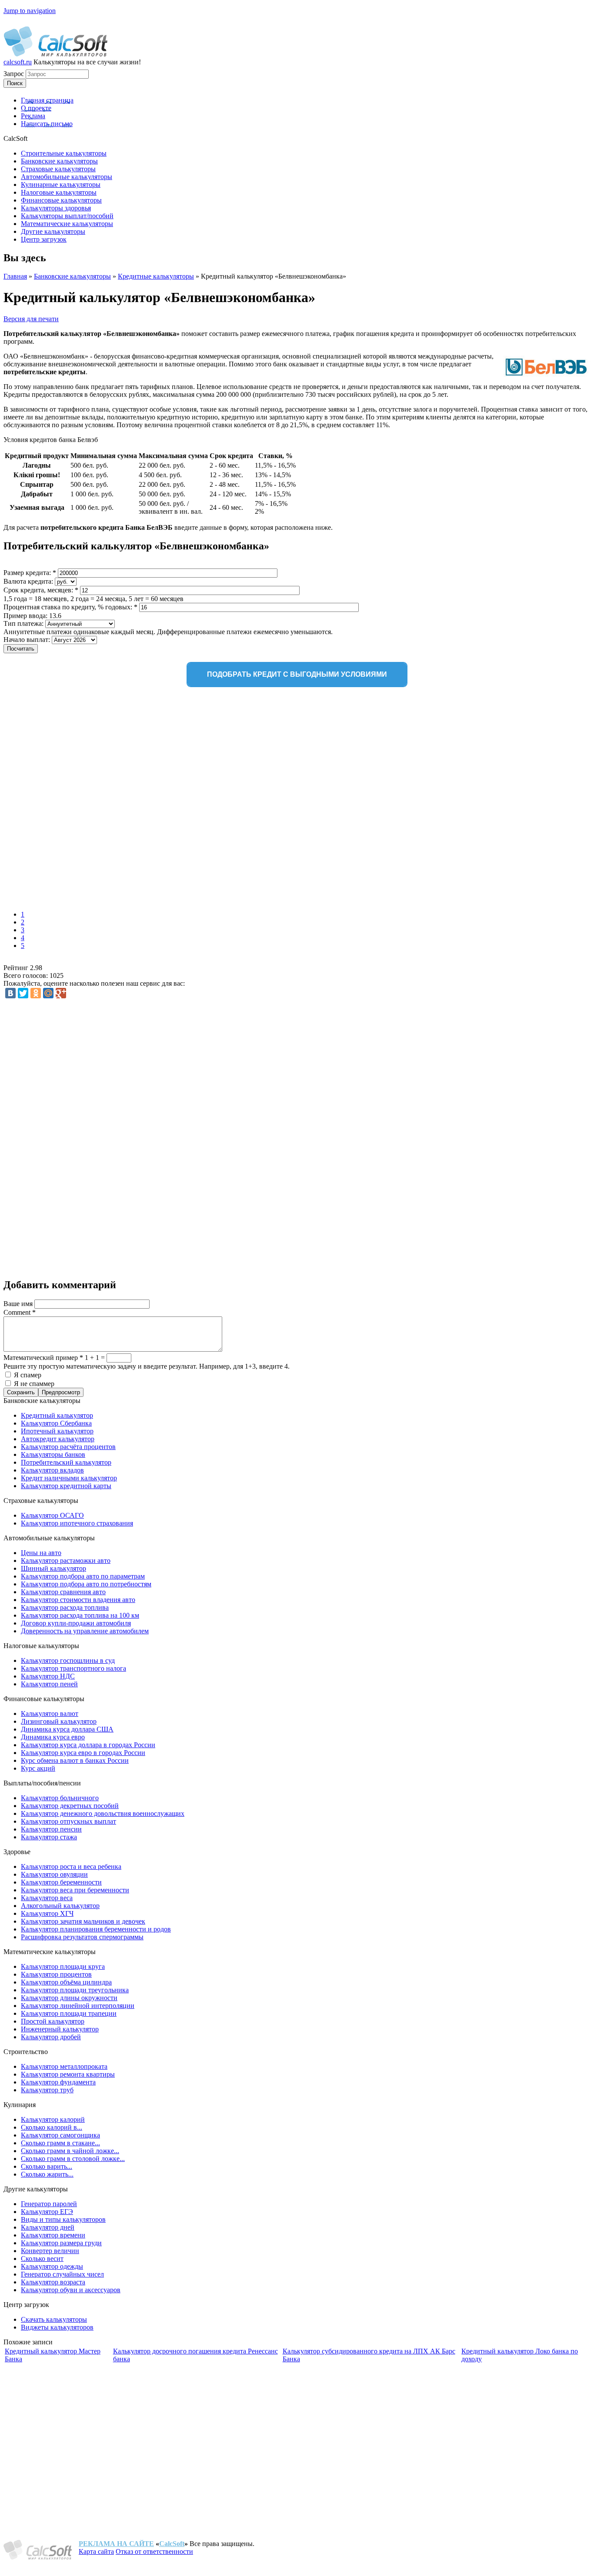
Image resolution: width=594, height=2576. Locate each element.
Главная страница (47, 100)
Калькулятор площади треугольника (75, 1990)
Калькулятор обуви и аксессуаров (71, 2290)
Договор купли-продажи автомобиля (76, 1623)
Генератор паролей (49, 2204)
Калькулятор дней (48, 2227)
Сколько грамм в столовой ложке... (73, 2159)
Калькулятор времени (53, 2235)
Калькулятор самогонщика (60, 2135)
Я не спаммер (34, 1384)
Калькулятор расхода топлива (65, 1607)
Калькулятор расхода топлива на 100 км (80, 1615)
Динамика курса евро (53, 1737)
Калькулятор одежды (52, 2266)
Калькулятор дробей (51, 2037)
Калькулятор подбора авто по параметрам (83, 1576)
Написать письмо (47, 124)
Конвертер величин (50, 2251)
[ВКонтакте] (10, 993)
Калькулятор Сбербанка (56, 1423)
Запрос (15, 74)
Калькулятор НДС (48, 1676)
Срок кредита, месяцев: (41, 590)
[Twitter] (23, 993)
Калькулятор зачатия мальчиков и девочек (83, 1921)
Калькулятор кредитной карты (66, 1486)
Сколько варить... (47, 2166)
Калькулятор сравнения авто (63, 1592)
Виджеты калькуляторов (57, 2327)
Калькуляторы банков (53, 1454)
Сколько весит (42, 2259)
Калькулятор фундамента (58, 2082)
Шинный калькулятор (53, 1568)
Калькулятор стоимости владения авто (78, 1600)
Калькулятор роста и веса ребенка (71, 1866)
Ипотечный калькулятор (57, 1431)
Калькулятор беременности (61, 1882)
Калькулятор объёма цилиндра (66, 1982)
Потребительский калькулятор (66, 1462)
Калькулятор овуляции (54, 1874)
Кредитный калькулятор (57, 1415)
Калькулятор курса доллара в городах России (88, 1745)
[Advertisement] (130, 801)
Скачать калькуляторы (54, 2319)
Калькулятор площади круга (63, 1966)
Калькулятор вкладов (52, 1470)
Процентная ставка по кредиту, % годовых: (70, 607)
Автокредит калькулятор (58, 1439)
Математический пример (43, 1358)
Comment (20, 1312)
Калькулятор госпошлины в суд (68, 1660)
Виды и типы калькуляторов (63, 2219)
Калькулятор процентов (56, 1974)
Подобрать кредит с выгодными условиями (297, 674)
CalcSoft (172, 2544)
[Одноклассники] (36, 993)
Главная (15, 276)
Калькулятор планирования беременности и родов (96, 1929)
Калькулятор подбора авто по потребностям (86, 1584)
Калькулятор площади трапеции (69, 2013)
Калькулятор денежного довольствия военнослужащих (103, 1813)
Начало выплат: (28, 640)
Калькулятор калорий (53, 2119)
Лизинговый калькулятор (59, 1721)
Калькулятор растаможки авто (66, 1561)
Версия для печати (31, 319)
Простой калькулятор (53, 2021)
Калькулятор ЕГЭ (47, 2212)
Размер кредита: (30, 573)
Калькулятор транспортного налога (73, 1668)
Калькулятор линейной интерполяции (78, 2006)
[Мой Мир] (48, 993)
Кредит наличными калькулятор (69, 1478)
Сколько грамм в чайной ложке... (70, 2151)
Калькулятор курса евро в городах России (83, 1753)
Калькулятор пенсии (51, 1829)
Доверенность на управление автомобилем (85, 1631)
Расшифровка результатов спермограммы (82, 1937)
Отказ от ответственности (154, 2551)
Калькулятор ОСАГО (52, 1515)
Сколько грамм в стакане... (60, 2143)
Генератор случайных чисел (62, 2274)
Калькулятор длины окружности (69, 1998)
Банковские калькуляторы (72, 276)
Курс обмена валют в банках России (75, 1760)
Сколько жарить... (47, 2174)
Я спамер (28, 1375)
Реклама (33, 116)
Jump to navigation (30, 11)
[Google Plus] (61, 993)
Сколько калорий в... (52, 2127)
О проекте (36, 108)
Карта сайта (96, 2551)
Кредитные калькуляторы (156, 276)
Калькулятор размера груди (61, 2243)
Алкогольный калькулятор (60, 1906)
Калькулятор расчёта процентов (68, 1447)
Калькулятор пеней (49, 1684)
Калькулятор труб (47, 2090)
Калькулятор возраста (53, 2282)
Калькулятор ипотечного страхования (77, 1523)
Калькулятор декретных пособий (70, 1806)
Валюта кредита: (29, 581)
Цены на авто (41, 1553)
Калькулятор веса (47, 1898)
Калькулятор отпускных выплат (68, 1821)
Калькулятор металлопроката (64, 2066)
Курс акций (38, 1768)
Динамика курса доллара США (67, 1729)
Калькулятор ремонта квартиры (68, 2074)
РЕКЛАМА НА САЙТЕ (116, 2544)
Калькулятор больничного (60, 1798)
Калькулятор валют (50, 1713)
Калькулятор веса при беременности (75, 1890)
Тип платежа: (24, 623)
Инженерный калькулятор (60, 2029)
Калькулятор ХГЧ (47, 1913)
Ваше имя (19, 1304)
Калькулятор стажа (49, 1837)
